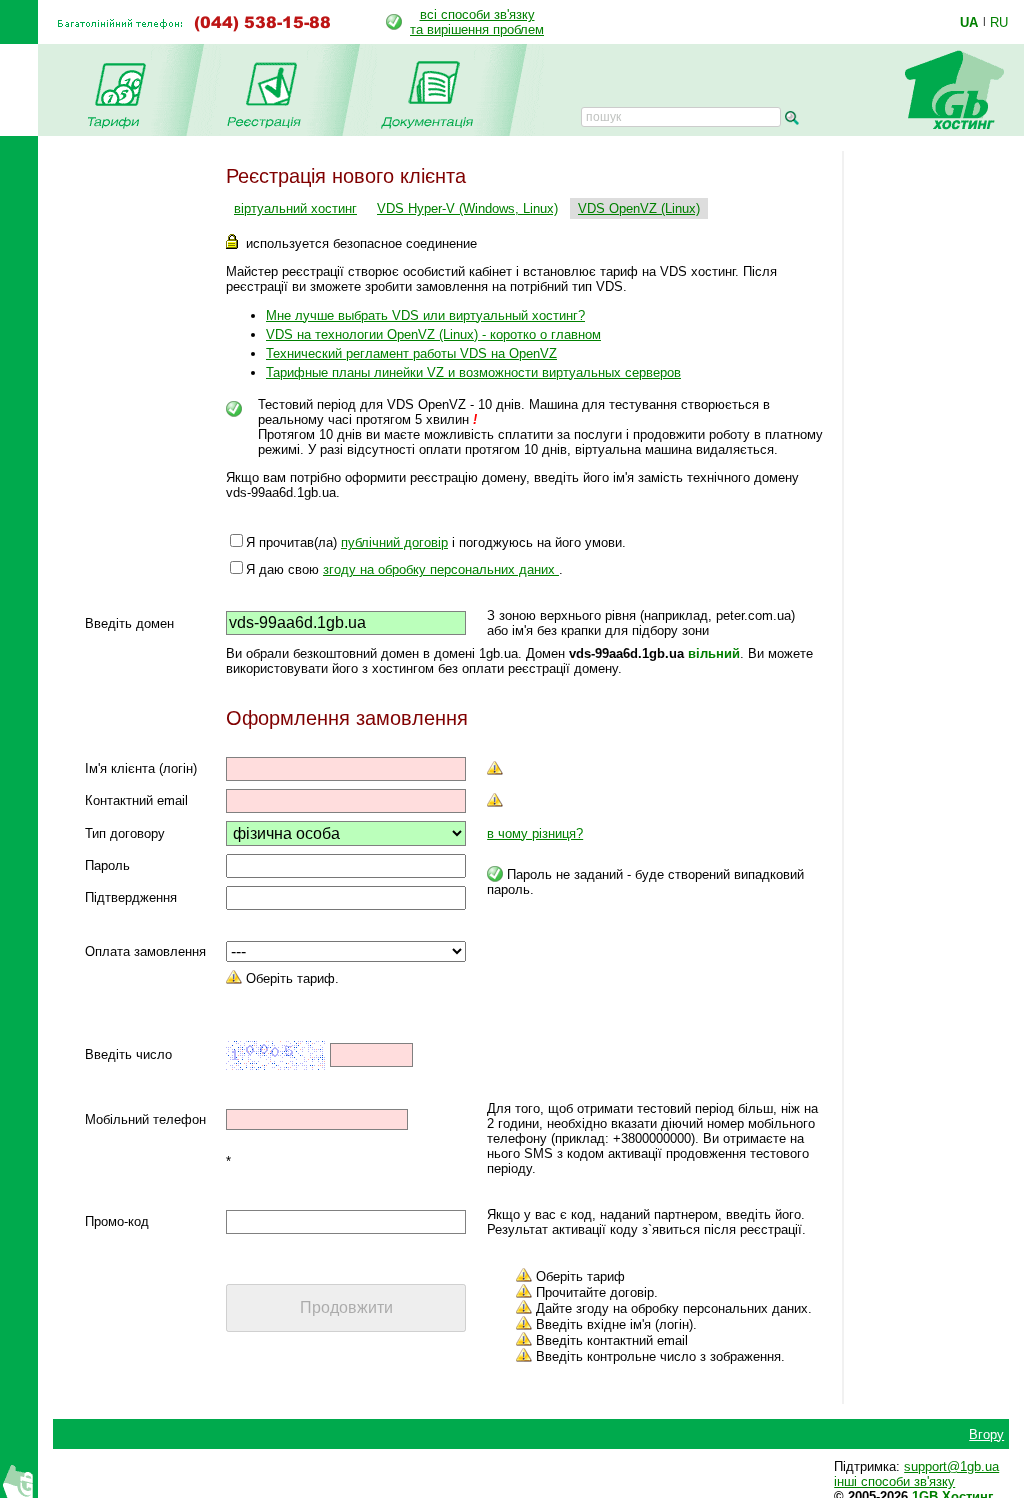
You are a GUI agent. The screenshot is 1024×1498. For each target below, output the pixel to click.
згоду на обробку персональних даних (441, 569)
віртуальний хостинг (295, 208)
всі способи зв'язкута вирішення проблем (477, 22)
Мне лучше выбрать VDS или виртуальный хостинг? (425, 315)
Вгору (986, 1434)
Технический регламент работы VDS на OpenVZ (411, 353)
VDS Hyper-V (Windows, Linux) (467, 208)
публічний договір (394, 542)
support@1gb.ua (951, 1466)
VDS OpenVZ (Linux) (639, 208)
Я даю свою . (404, 569)
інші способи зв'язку (894, 1481)
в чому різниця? (535, 833)
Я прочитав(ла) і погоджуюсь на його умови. (436, 542)
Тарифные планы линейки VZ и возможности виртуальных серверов (473, 372)
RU (999, 22)
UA (969, 22)
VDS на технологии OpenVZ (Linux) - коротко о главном (433, 334)
